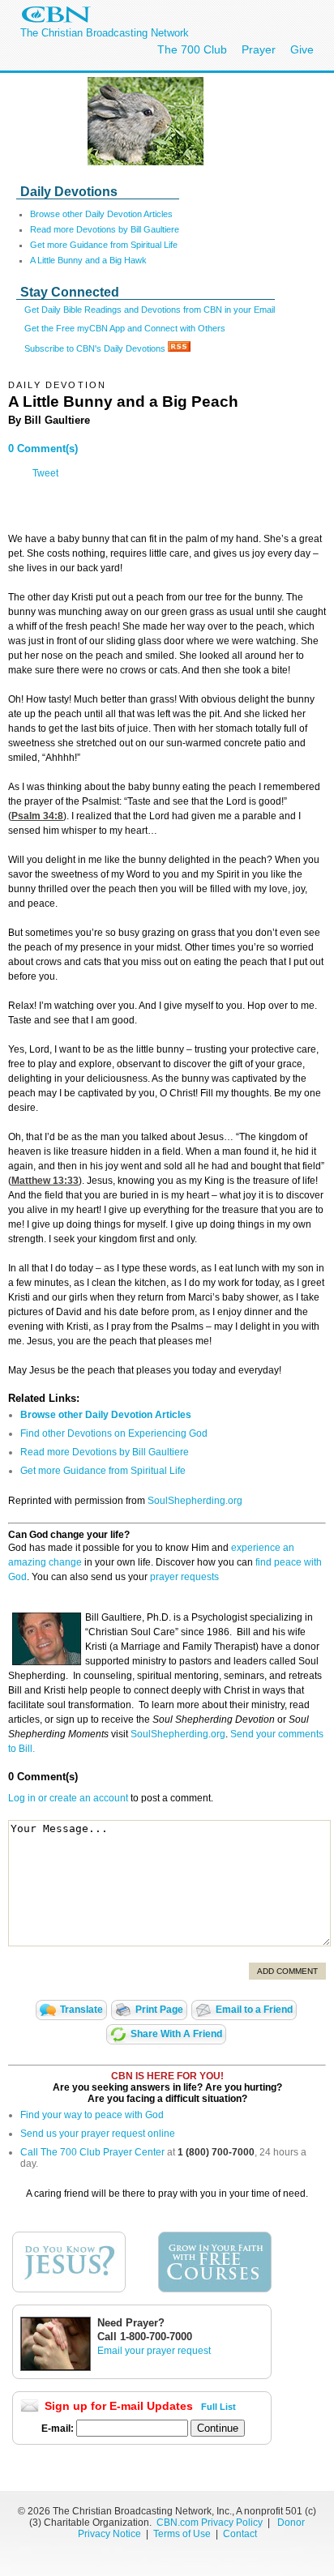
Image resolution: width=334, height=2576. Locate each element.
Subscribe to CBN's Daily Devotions (96, 348)
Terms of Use (183, 2534)
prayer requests (184, 1577)
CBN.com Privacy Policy (210, 2523)
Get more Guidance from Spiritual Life (104, 245)
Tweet (45, 473)
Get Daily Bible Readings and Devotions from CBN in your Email (150, 310)
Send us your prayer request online (98, 2134)
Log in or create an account (68, 1798)
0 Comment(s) (43, 449)
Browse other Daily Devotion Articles (101, 214)
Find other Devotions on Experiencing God (114, 1433)
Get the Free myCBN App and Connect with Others (125, 328)
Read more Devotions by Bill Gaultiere (105, 229)
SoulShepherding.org (195, 1501)
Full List (218, 2407)
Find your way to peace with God (92, 2115)
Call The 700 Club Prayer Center (92, 2152)
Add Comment (287, 1971)
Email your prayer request (154, 2351)
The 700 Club (192, 49)
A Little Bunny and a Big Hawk (88, 260)
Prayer (259, 49)
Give (302, 49)
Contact (240, 2534)
